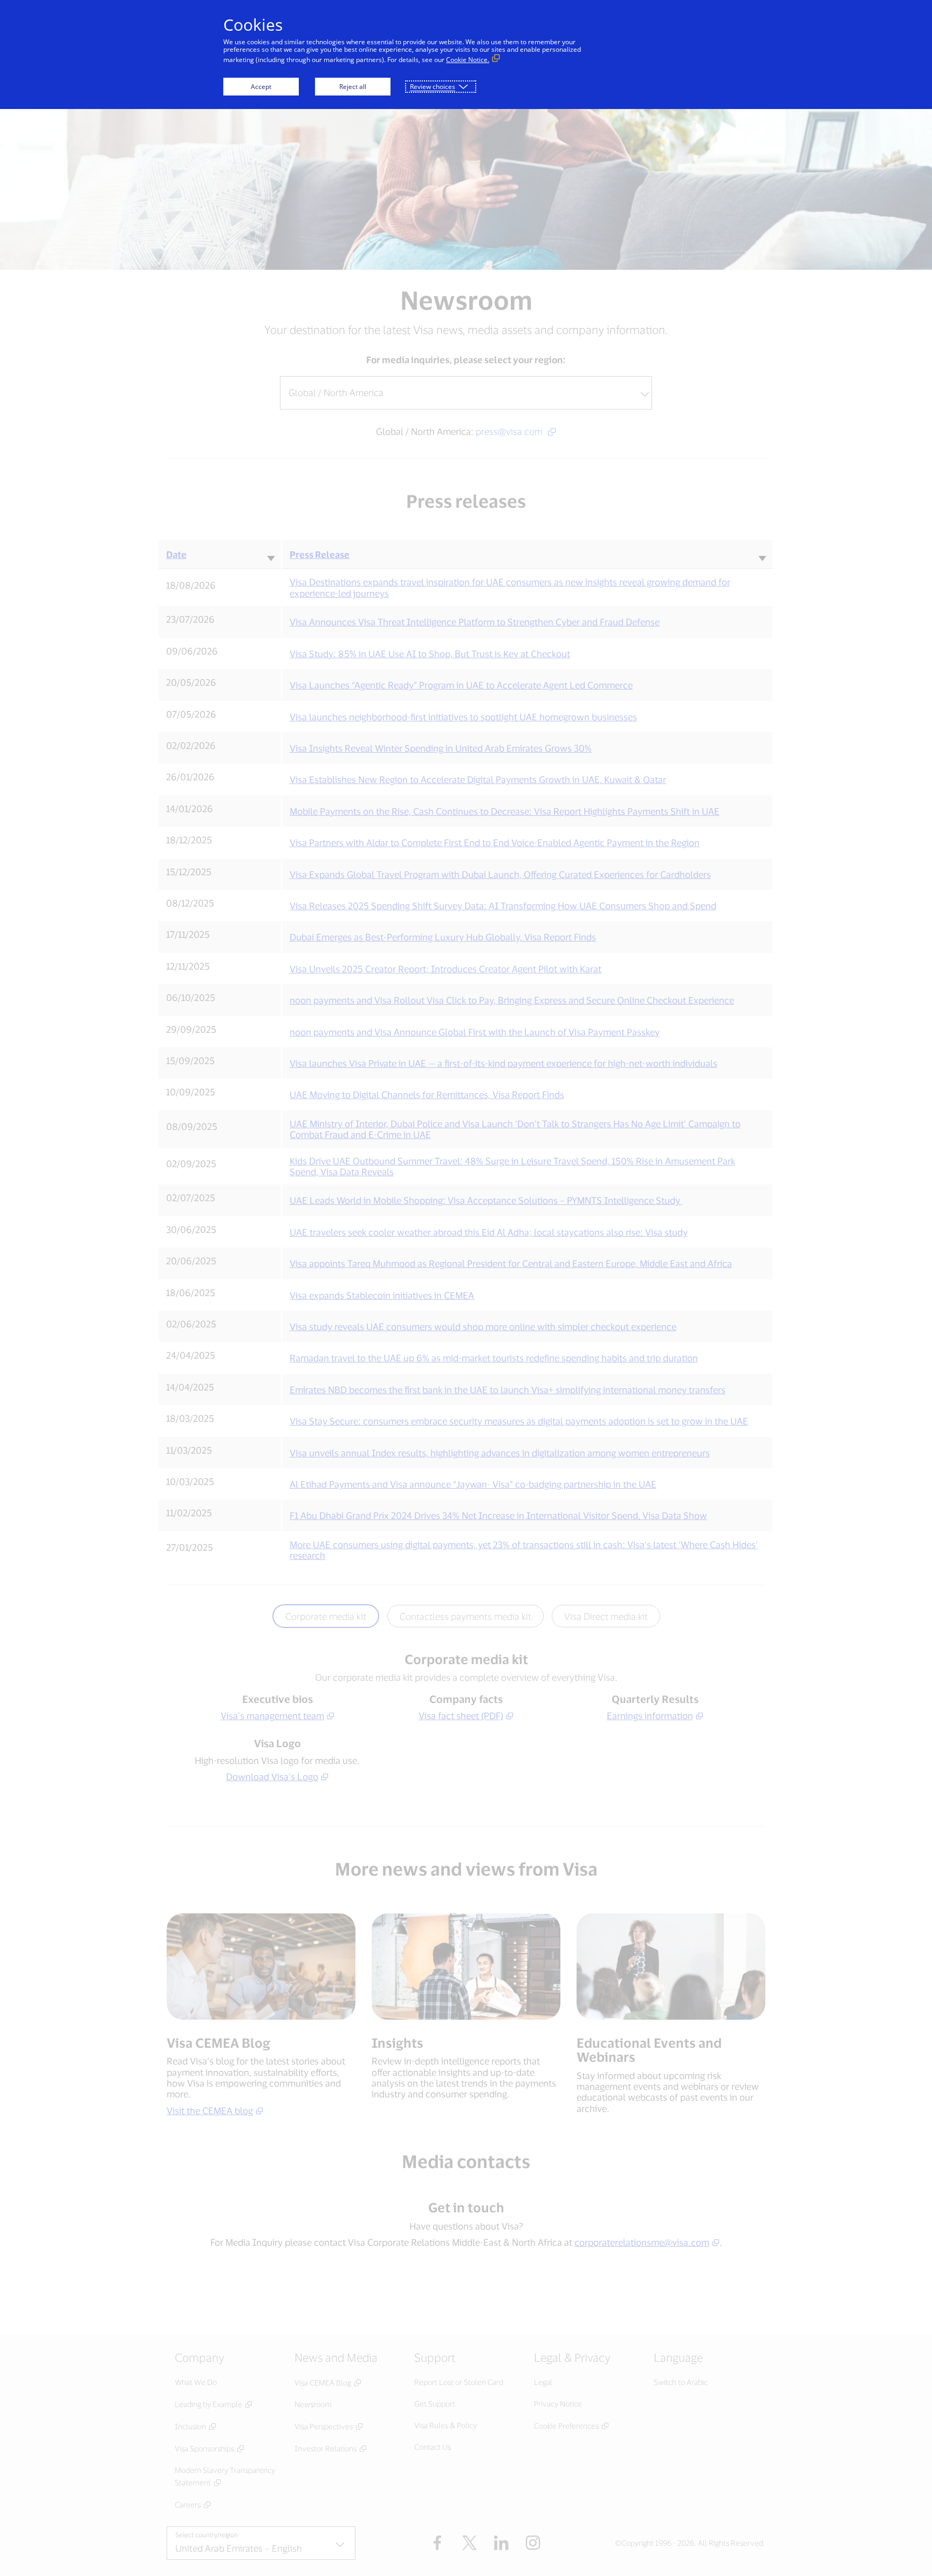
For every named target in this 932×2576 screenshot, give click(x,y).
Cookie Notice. (468, 60)
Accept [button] (261, 87)
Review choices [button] (433, 87)
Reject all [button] (353, 87)
